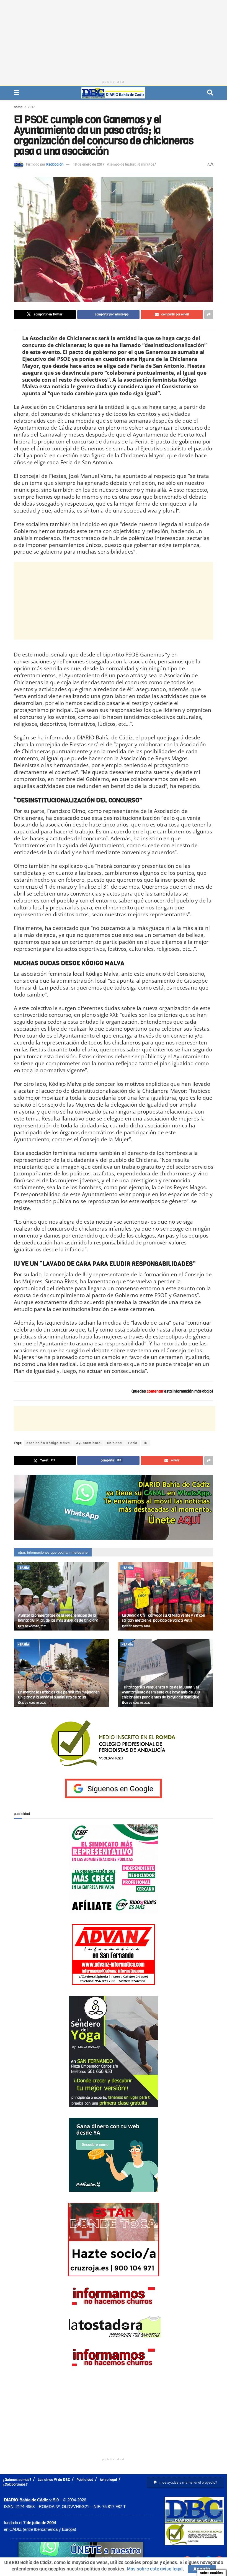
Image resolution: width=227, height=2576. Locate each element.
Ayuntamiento (88, 1443)
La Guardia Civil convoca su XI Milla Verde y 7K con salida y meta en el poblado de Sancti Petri (163, 1618)
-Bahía (24, 1568)
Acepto (202, 2569)
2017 (31, 107)
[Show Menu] (16, 93)
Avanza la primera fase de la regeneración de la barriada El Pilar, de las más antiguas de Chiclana (58, 1618)
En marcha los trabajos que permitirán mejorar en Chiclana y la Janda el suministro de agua (59, 1695)
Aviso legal (108, 2480)
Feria (133, 1443)
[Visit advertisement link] (114, 1507)
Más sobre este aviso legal (155, 2569)
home (18, 107)
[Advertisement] (114, 39)
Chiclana (114, 1443)
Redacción (55, 164)
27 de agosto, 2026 (33, 1626)
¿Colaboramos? (15, 2484)
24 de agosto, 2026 (137, 1703)
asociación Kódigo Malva (48, 1443)
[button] (185, 2482)
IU (146, 1443)
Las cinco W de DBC (54, 2480)
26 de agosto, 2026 (137, 1626)
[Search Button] (210, 93)
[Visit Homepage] (113, 93)
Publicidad (85, 2480)
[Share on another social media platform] (209, 315)
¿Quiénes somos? (17, 2480)
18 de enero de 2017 (89, 164)
